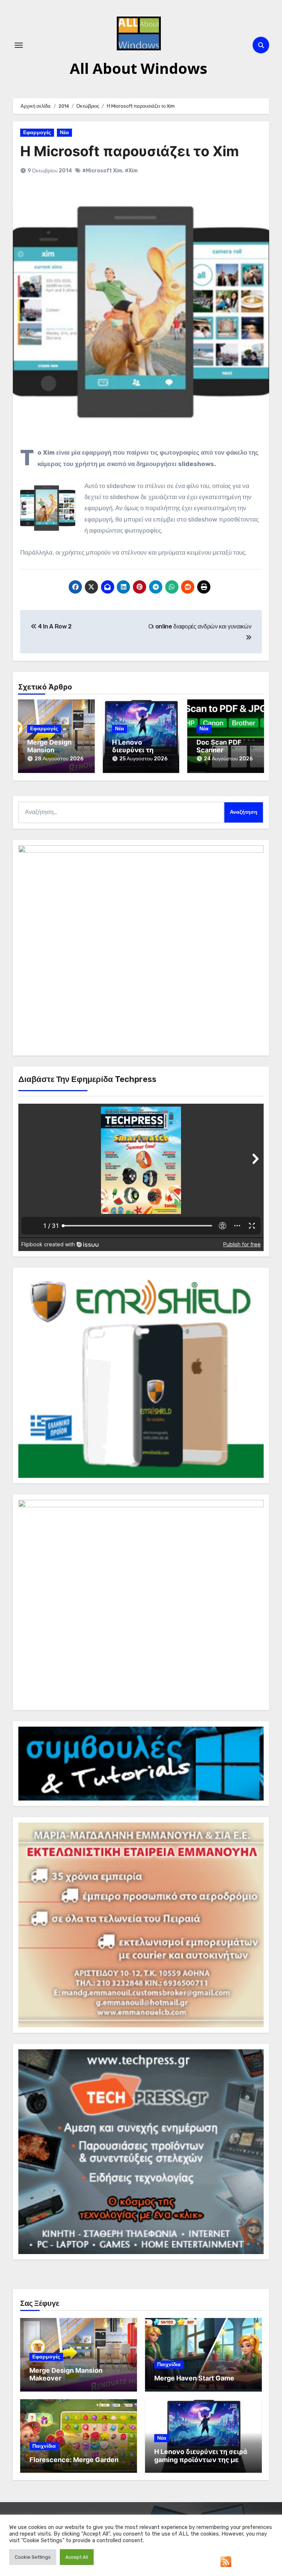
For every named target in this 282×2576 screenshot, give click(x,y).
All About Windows (139, 68)
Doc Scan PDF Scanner (219, 746)
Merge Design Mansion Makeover (49, 750)
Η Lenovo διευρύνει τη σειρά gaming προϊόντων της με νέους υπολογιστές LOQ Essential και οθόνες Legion (201, 2464)
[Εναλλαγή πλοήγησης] (19, 45)
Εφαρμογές (37, 132)
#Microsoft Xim (102, 171)
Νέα (64, 132)
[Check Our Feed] (226, 2561)
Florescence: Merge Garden (74, 2460)
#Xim (131, 171)
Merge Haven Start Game (194, 2378)
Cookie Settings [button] (33, 2557)
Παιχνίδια (169, 2364)
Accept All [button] (77, 2557)
